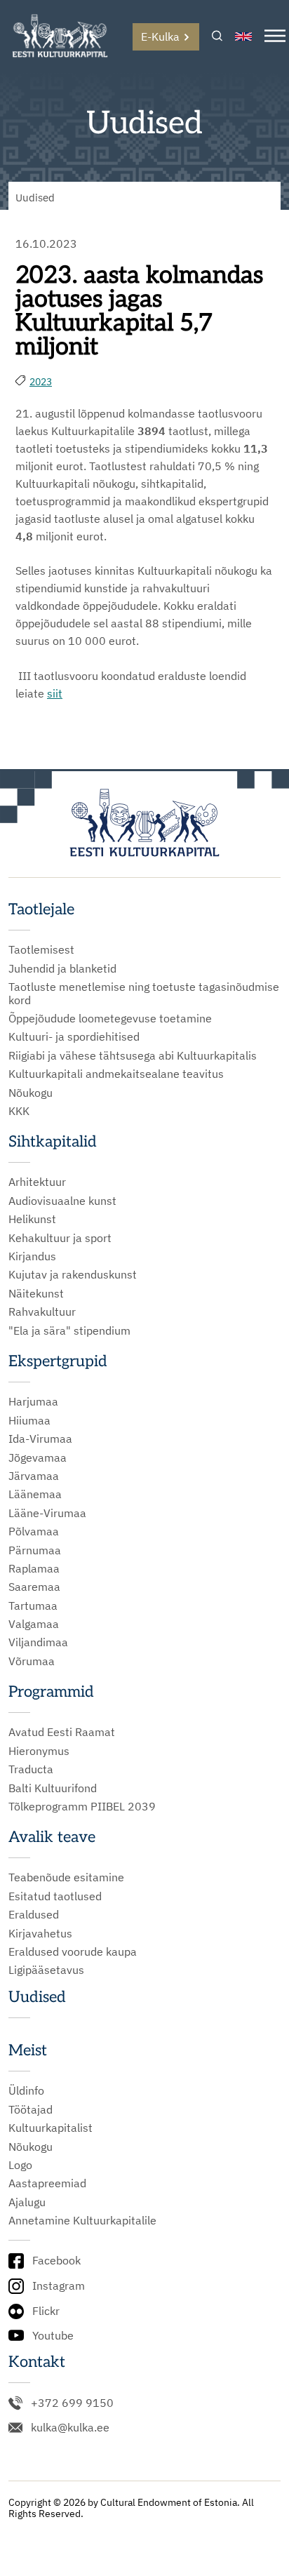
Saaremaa (34, 1587)
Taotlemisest (41, 949)
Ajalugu (27, 2202)
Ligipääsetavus (46, 1970)
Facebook (56, 2260)
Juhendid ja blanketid (62, 968)
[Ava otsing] (217, 37)
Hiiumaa (29, 1420)
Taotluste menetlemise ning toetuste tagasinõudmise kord (144, 993)
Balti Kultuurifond (53, 1788)
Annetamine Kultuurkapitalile (82, 2220)
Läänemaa (35, 1494)
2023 (41, 382)
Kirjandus (32, 1256)
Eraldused (34, 1914)
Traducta (31, 1769)
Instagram (59, 2285)
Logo (20, 2165)
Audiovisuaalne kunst (62, 1201)
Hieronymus (39, 1751)
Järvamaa (34, 1476)
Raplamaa (34, 1568)
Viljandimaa (38, 1642)
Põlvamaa (34, 1531)
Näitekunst (36, 1293)
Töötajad (31, 2109)
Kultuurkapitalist (51, 2128)
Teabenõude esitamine (66, 1877)
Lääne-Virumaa (47, 1513)
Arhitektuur (37, 1182)
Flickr (46, 2311)
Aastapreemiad (47, 2183)
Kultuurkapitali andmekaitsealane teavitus (116, 1074)
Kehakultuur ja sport (60, 1238)
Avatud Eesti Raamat (62, 1732)
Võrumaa (32, 1661)
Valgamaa (34, 1624)
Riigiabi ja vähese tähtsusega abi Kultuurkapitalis (133, 1055)
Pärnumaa (35, 1550)
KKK (19, 1111)
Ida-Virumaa (40, 1439)
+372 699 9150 (72, 2403)
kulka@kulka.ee (70, 2427)
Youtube (53, 2335)
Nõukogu (31, 1093)
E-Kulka (160, 36)
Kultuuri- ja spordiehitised (74, 1036)
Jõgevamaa (38, 1457)
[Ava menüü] (275, 37)
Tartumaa (33, 1606)
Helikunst (32, 1219)
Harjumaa (33, 1401)
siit (55, 693)
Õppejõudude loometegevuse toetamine (110, 1018)
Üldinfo (26, 2090)
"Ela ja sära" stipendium (69, 1330)
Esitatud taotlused (55, 1896)
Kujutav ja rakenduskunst (73, 1274)
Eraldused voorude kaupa (73, 1951)
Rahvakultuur (42, 1312)
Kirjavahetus (40, 1933)
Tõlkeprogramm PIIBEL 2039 (82, 1806)
